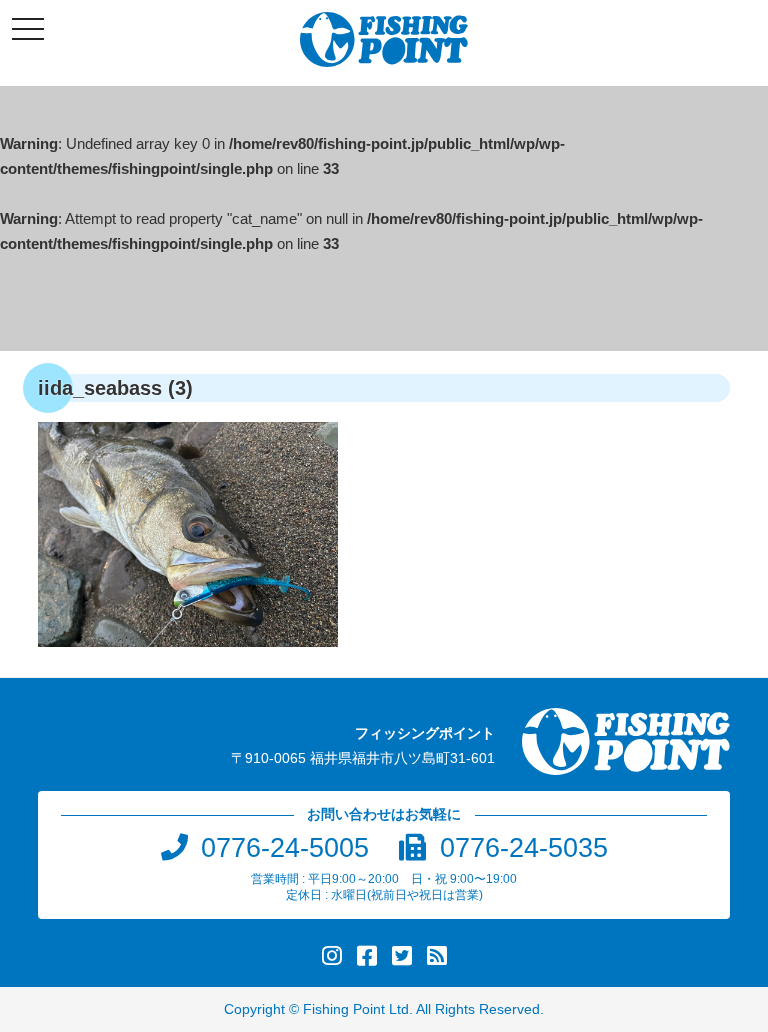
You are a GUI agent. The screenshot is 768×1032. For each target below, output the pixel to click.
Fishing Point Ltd (356, 1009)
